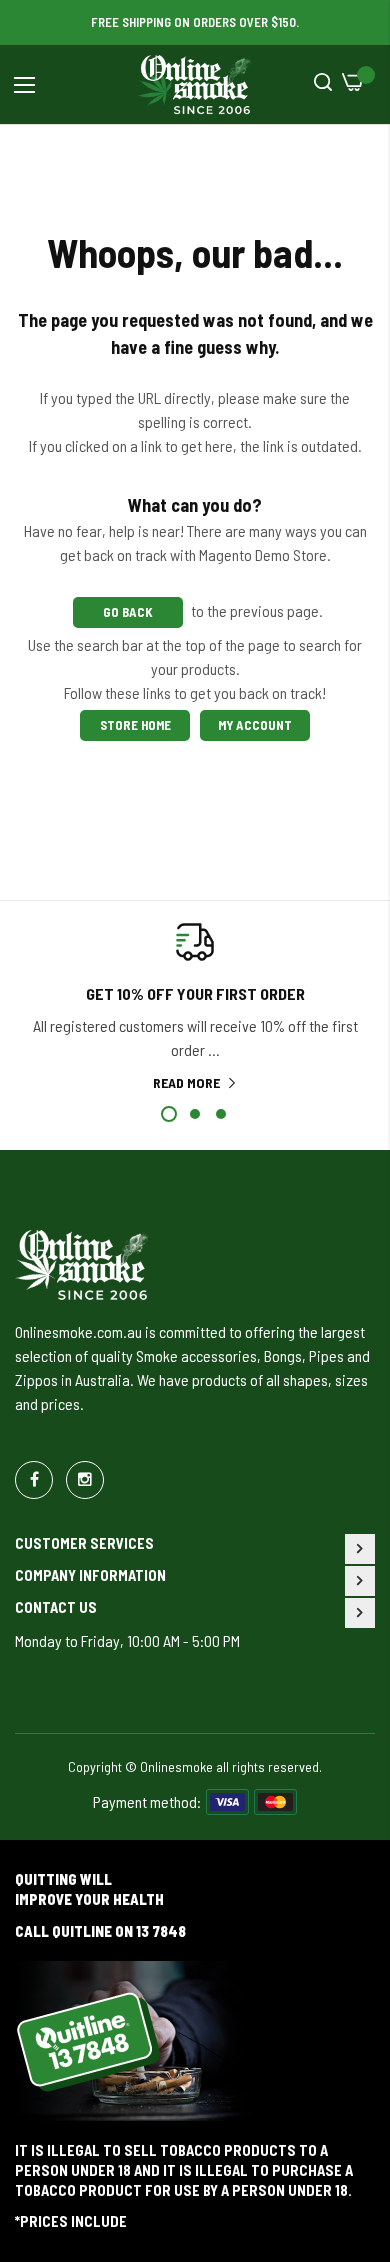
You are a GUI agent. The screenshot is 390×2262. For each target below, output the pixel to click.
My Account (255, 725)
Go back (128, 612)
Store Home (135, 725)
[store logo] (195, 85)
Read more (186, 1082)
